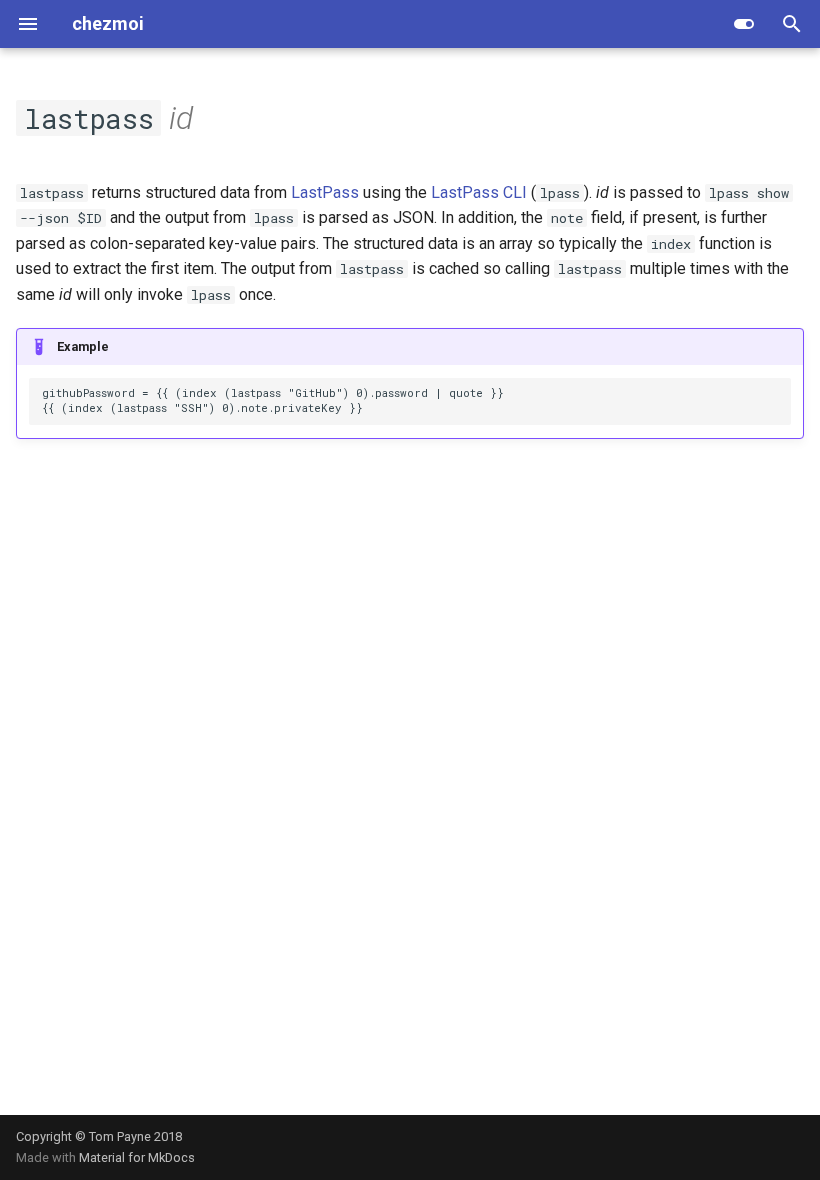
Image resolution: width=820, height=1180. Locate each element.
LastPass (325, 192)
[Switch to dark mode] (744, 24)
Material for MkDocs (137, 1157)
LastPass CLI (479, 192)
